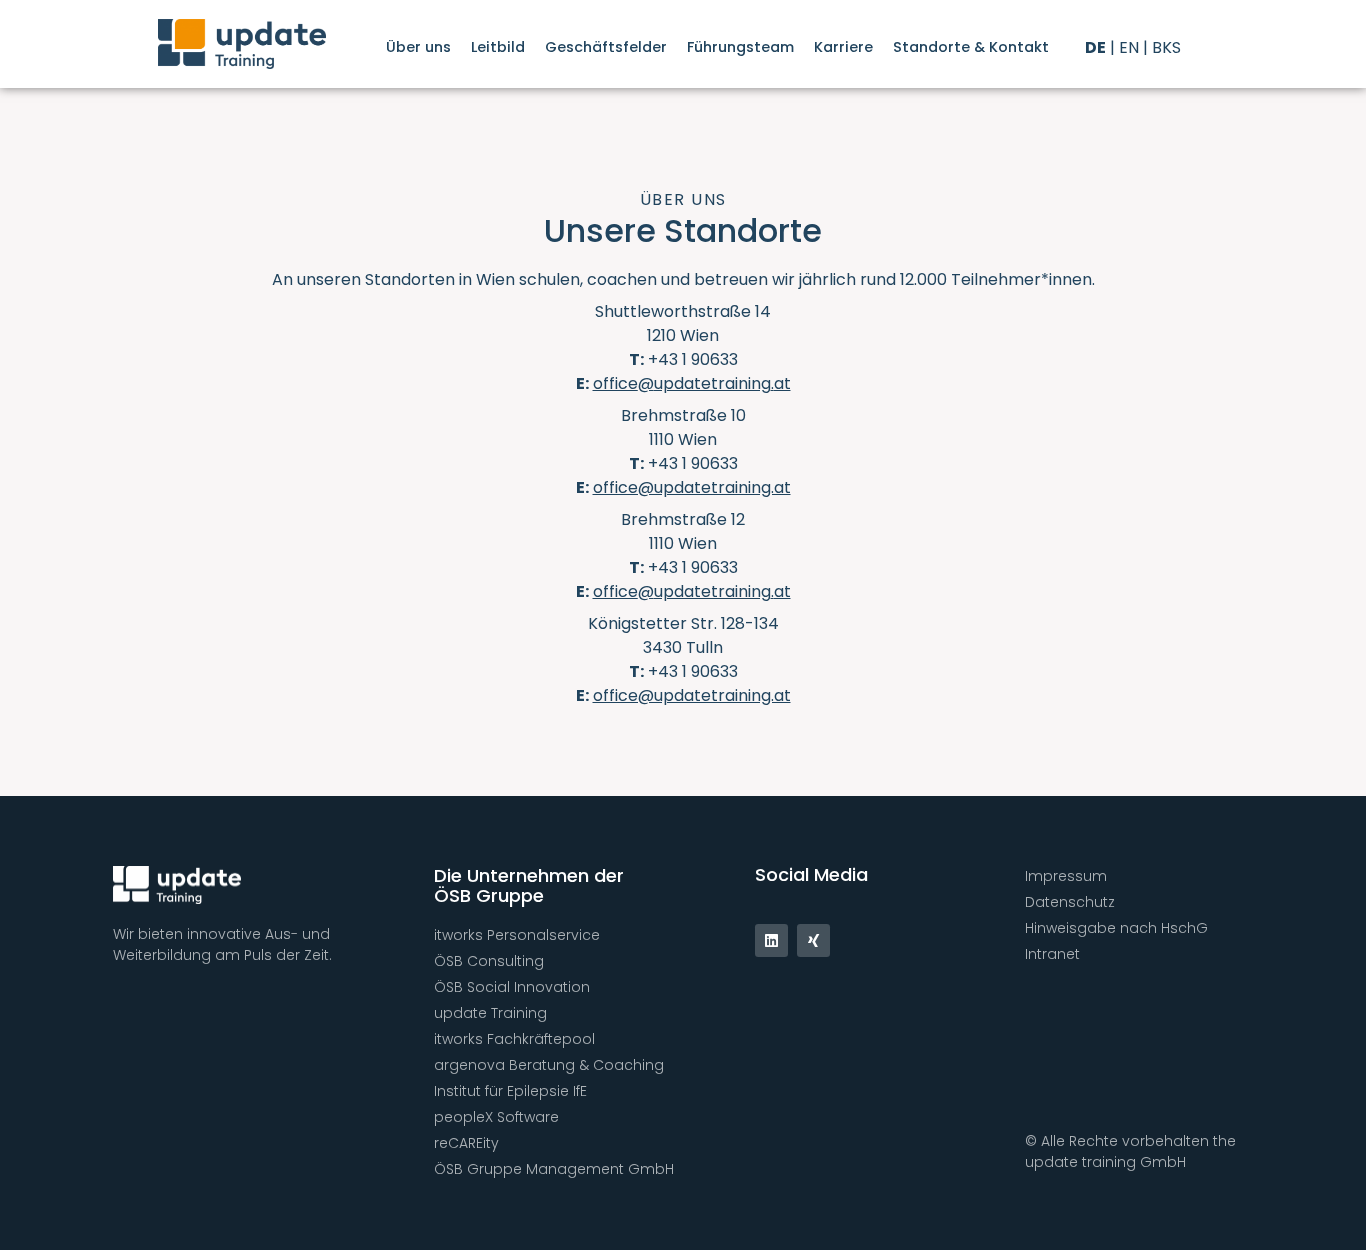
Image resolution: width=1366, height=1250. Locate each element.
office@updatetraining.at (692, 487)
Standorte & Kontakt (971, 47)
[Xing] (813, 940)
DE (1095, 47)
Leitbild (498, 47)
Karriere (843, 47)
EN (1129, 47)
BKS (1166, 47)
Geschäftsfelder (606, 47)
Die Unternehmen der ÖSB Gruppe (529, 885)
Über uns (418, 47)
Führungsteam (740, 47)
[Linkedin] (771, 940)
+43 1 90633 (693, 359)
